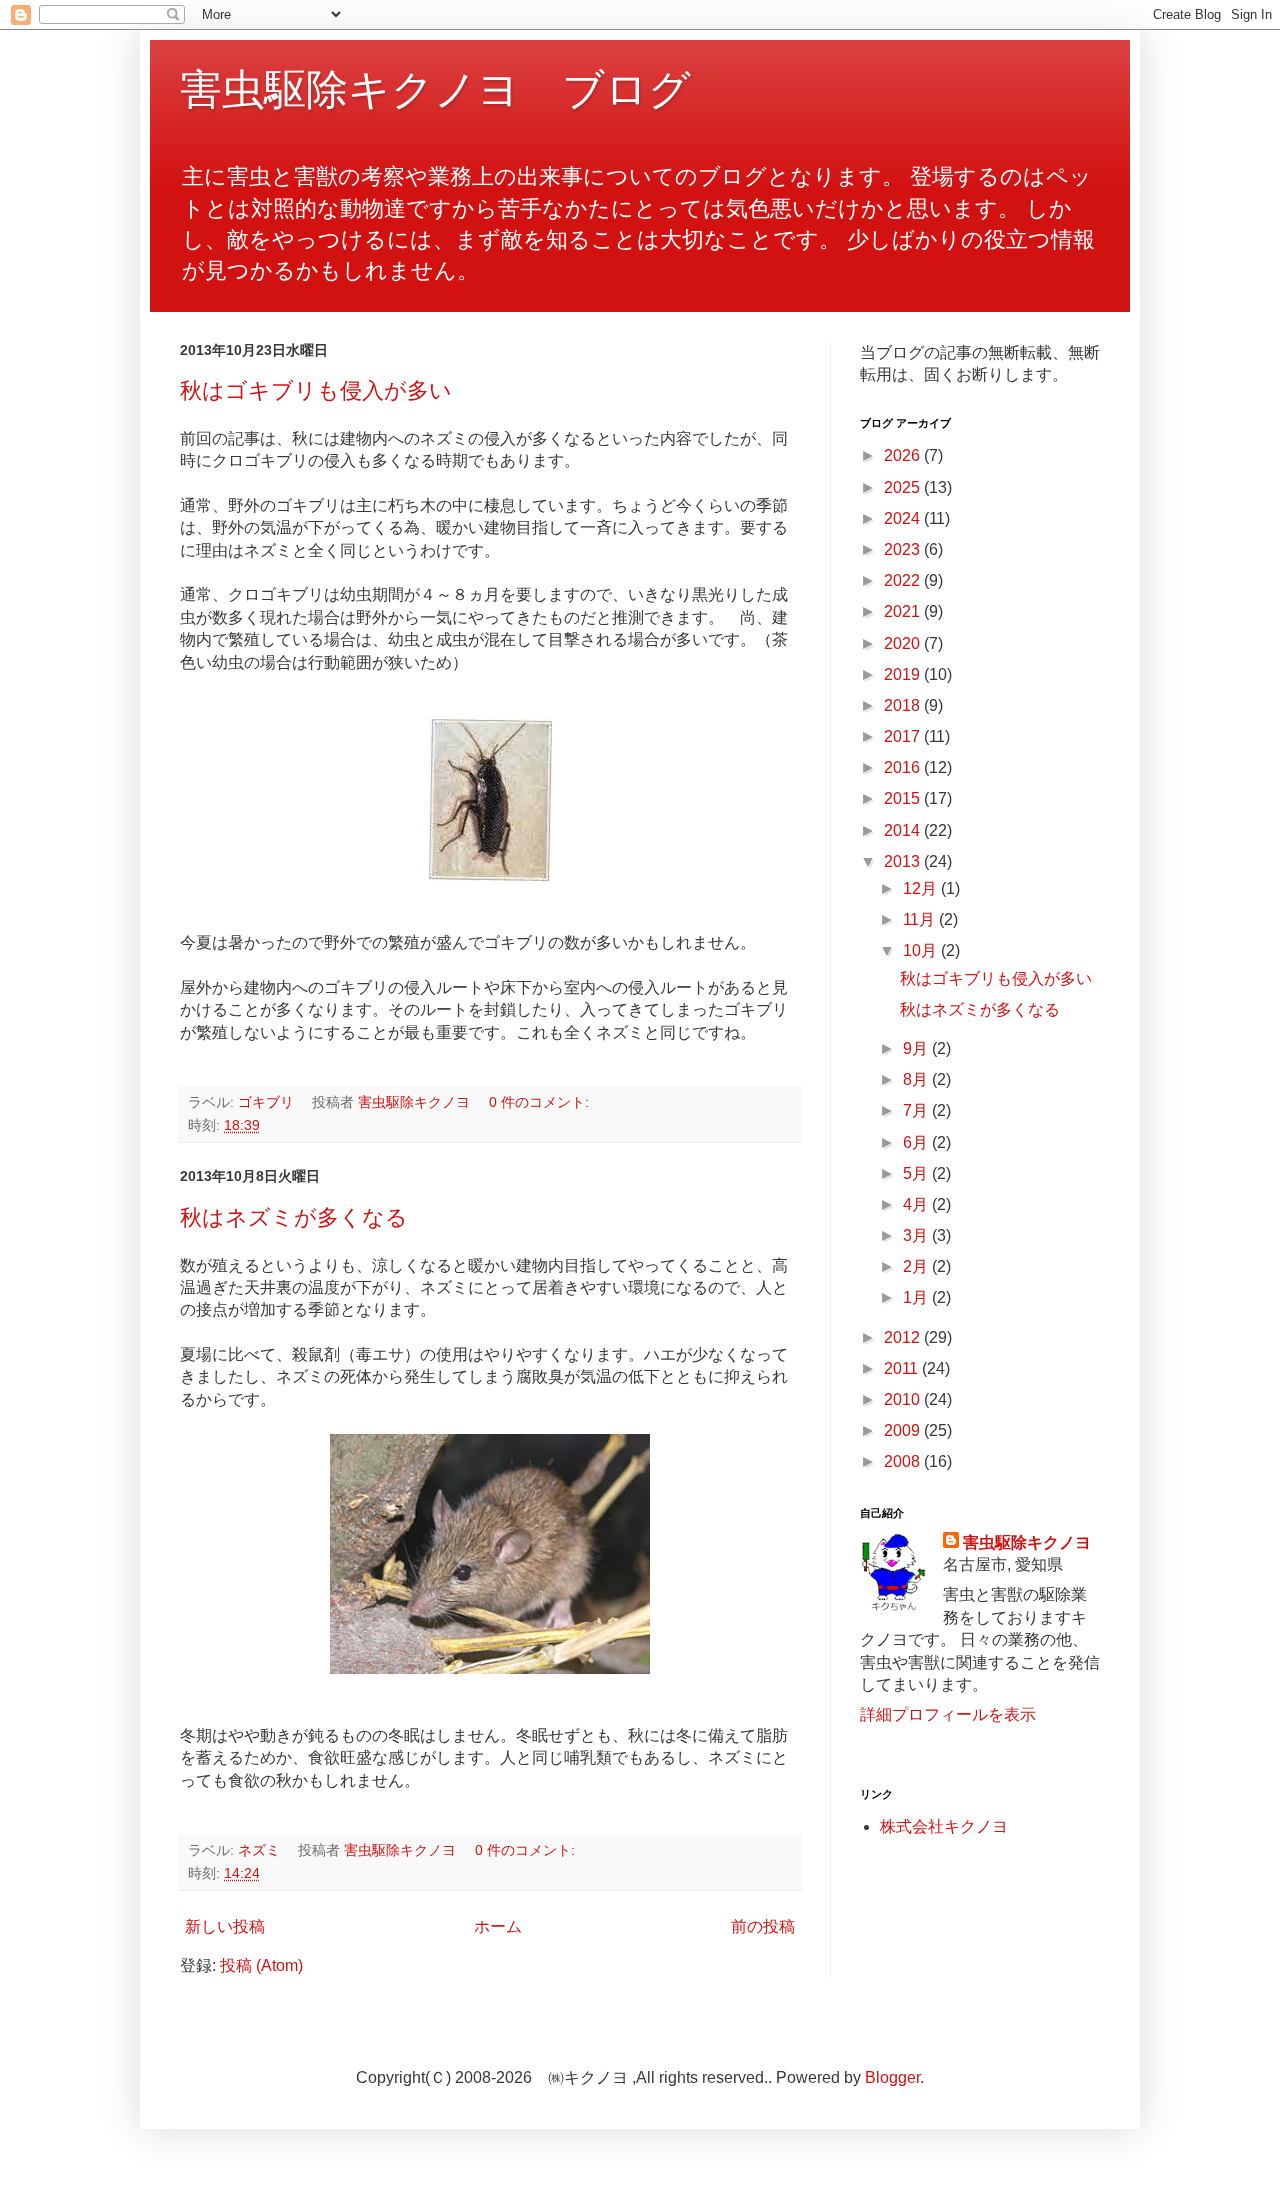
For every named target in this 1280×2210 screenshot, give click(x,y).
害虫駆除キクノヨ (1027, 1542)
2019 (904, 674)
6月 (917, 1142)
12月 (922, 888)
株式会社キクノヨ (944, 1826)
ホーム (498, 1926)
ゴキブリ (266, 1102)
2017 (904, 736)
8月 (917, 1079)
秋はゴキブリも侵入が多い (316, 390)
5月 (917, 1173)
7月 (917, 1110)
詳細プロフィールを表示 (948, 1714)
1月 (917, 1297)
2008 (904, 1461)
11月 (921, 919)
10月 (922, 950)
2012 (904, 1337)
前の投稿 (763, 1926)
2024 (904, 518)
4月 (917, 1204)
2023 (904, 549)
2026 (904, 455)
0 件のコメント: (539, 1102)
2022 (904, 580)
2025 (904, 487)
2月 (917, 1266)
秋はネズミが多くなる (294, 1217)
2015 (904, 798)
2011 (903, 1368)
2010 (904, 1399)
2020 (904, 643)
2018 (904, 705)
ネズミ (259, 1850)
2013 (904, 861)
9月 (917, 1048)
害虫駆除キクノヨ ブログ (435, 89)
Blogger (892, 2077)
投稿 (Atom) (261, 1965)
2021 (904, 611)
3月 (917, 1235)
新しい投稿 (225, 1926)
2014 (904, 830)
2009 (904, 1430)
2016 (904, 767)
